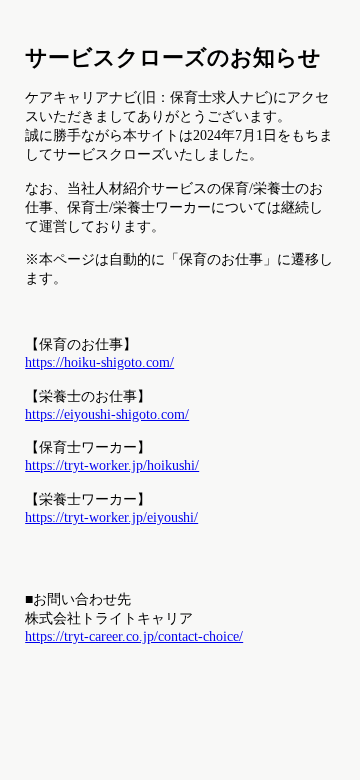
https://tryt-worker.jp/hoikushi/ (112, 465)
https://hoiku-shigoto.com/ (99, 362)
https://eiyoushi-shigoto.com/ (107, 414)
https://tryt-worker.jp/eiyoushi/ (111, 517)
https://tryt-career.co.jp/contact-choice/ (134, 636)
